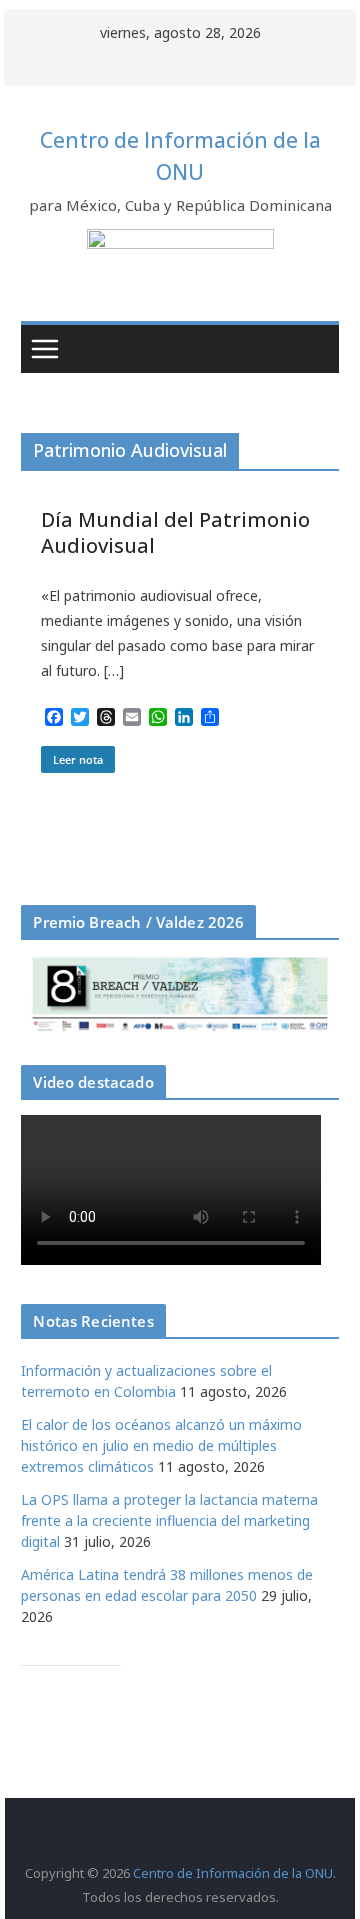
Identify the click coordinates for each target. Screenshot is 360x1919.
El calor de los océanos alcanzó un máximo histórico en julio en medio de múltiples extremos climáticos (161, 1445)
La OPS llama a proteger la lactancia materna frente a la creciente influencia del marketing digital (169, 1520)
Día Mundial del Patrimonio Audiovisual (175, 532)
